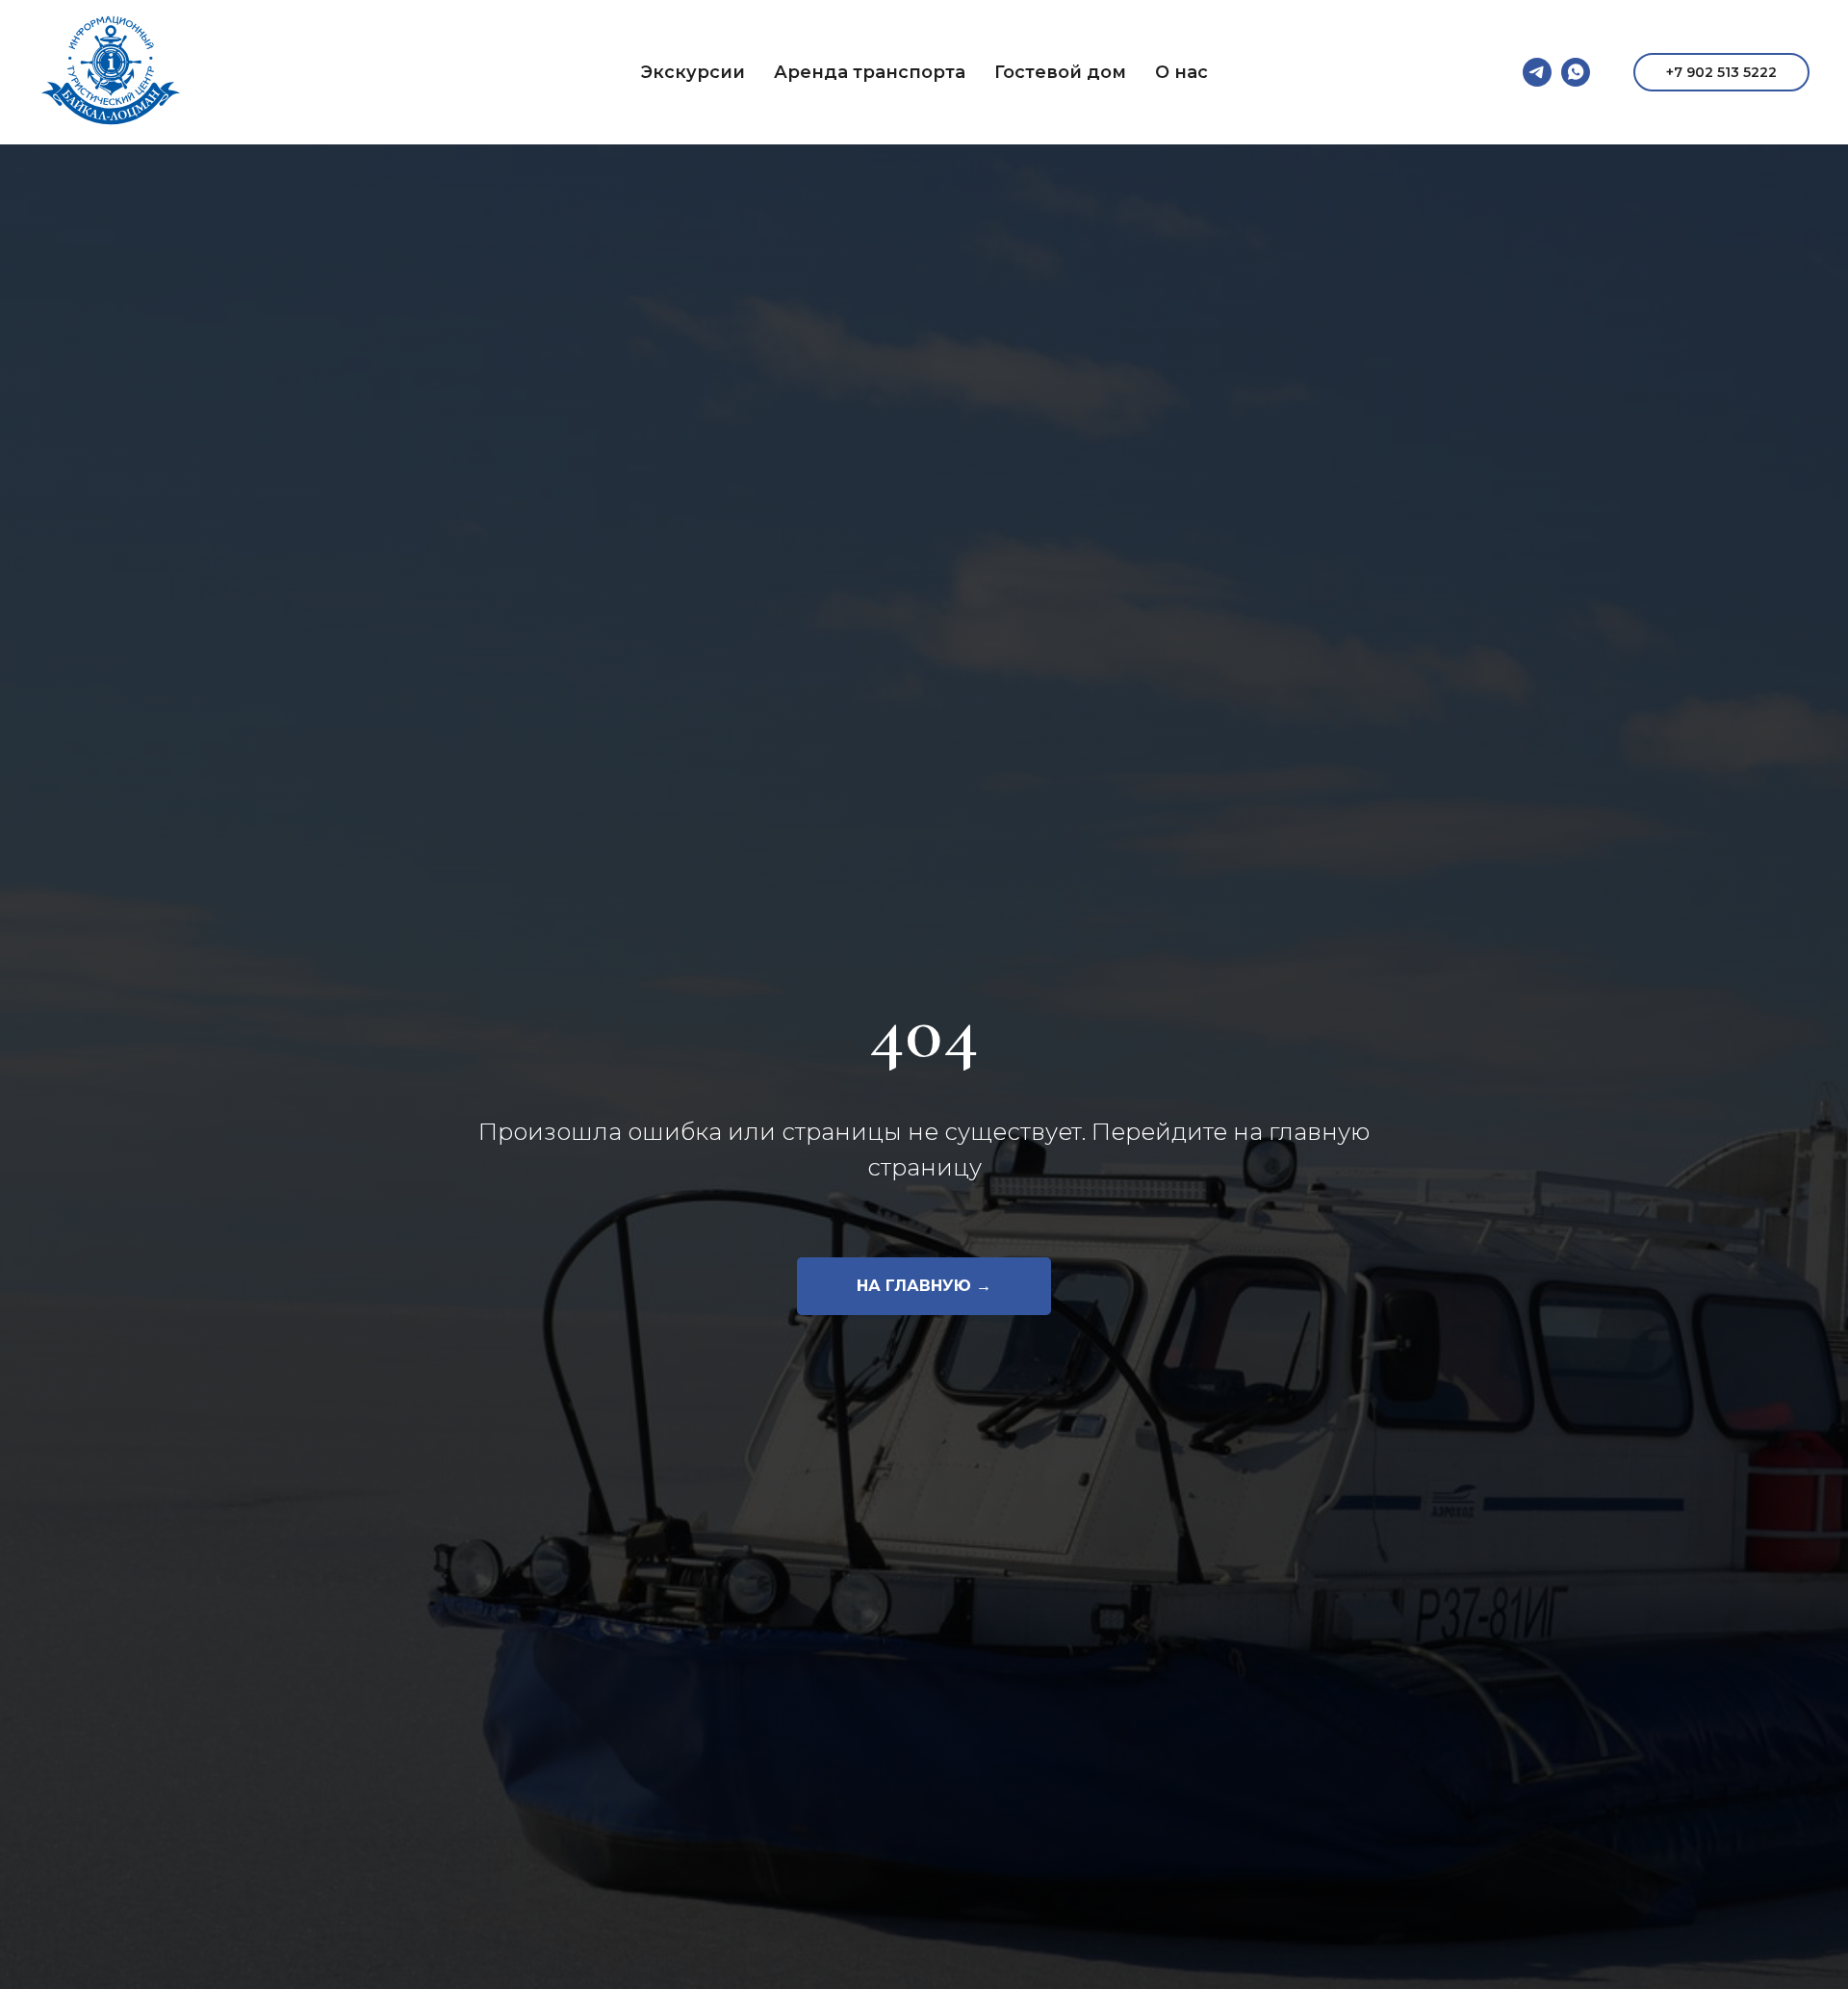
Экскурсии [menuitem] (693, 72)
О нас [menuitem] (1181, 72)
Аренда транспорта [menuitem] (870, 72)
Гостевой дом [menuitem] (1060, 72)
